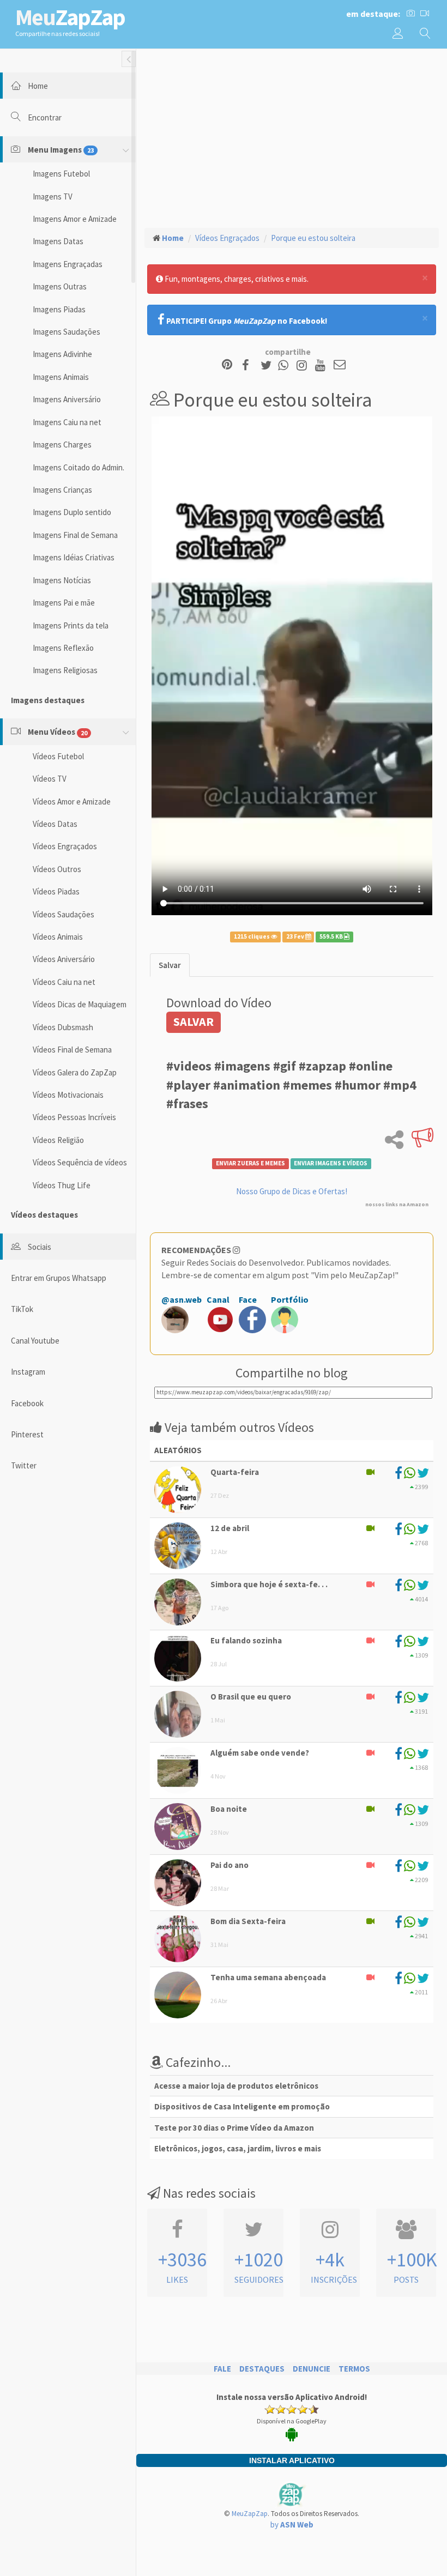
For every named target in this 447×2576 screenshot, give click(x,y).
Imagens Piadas (59, 309)
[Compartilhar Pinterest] (227, 365)
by (292, 2524)
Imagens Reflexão (63, 648)
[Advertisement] (292, 137)
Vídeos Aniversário (64, 959)
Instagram (28, 1372)
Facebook (27, 1403)
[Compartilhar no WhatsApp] (286, 365)
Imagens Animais (61, 377)
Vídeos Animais (58, 937)
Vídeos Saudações (64, 914)
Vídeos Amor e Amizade (72, 802)
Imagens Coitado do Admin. (78, 467)
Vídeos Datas (55, 824)
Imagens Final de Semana (75, 535)
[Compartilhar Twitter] (268, 365)
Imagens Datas (58, 241)
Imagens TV (53, 196)
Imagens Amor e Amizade (75, 219)
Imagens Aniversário (67, 399)
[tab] (170, 965)
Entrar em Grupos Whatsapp (59, 1278)
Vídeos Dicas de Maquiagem (80, 1004)
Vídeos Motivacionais (68, 1095)
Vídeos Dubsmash (63, 1027)
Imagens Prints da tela (71, 625)
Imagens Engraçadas (68, 264)
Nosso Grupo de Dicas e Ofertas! (292, 1191)
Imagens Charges (62, 445)
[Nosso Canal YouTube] (322, 365)
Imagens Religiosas (65, 670)
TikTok (22, 1309)
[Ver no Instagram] (303, 365)
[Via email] (340, 365)
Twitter (24, 1465)
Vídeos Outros (57, 869)
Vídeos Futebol (58, 756)
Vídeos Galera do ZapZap (75, 1072)
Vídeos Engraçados (65, 846)
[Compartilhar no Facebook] (249, 365)
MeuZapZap (250, 2514)
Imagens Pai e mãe (64, 603)
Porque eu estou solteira (313, 238)
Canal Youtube (35, 1341)
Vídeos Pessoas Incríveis (74, 1117)
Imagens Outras (60, 286)
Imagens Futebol (61, 174)
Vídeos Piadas (56, 891)
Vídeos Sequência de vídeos (80, 1162)
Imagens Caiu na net (67, 422)
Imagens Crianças (62, 490)
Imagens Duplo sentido (72, 512)
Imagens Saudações (67, 332)
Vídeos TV (50, 779)
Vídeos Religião (58, 1140)
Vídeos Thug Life (62, 1185)
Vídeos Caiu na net (64, 982)
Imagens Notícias (62, 580)
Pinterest (27, 1434)
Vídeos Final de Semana (72, 1050)
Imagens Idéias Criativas (74, 557)
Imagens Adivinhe (62, 354)
